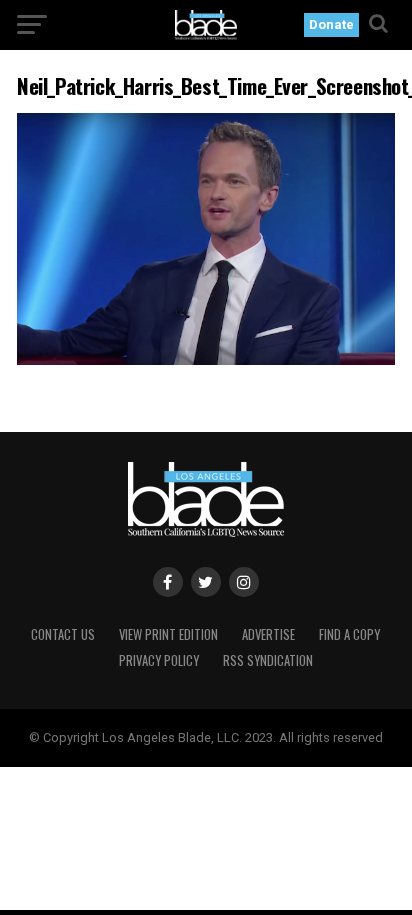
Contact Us (63, 634)
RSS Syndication (268, 660)
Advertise (268, 634)
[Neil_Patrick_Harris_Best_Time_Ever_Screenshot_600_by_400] (206, 359)
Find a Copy (349, 634)
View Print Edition (168, 634)
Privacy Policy (159, 660)
